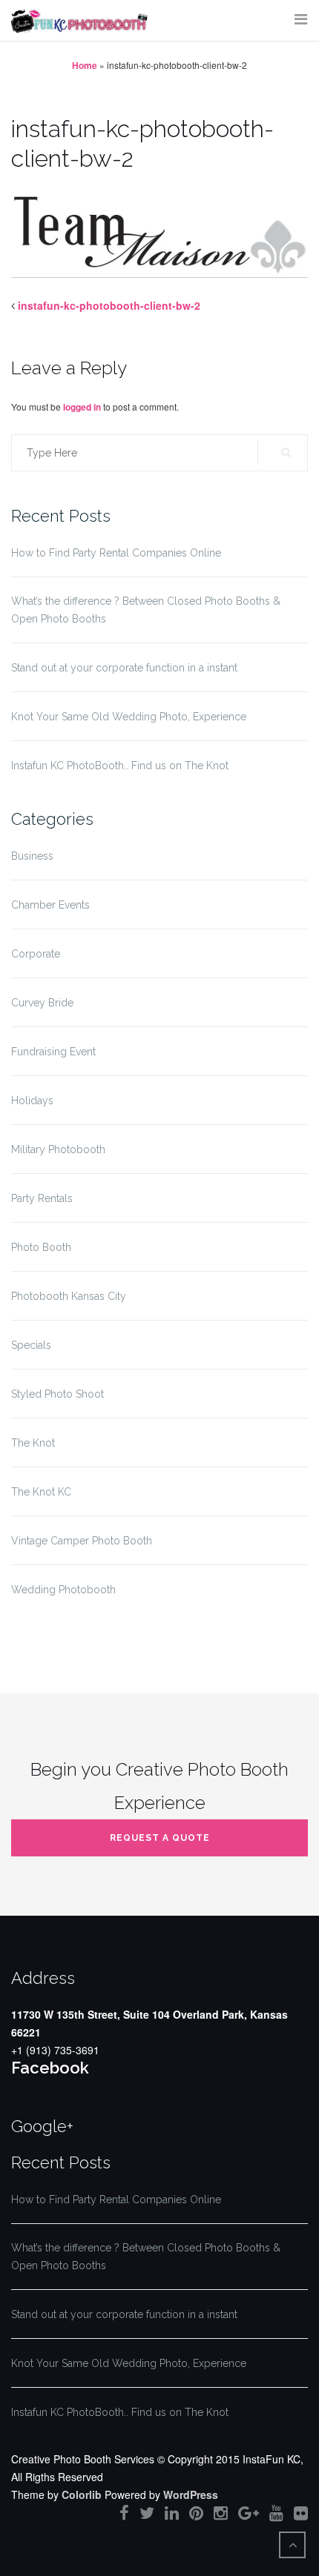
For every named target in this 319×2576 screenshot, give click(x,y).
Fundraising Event (53, 1052)
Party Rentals (42, 1198)
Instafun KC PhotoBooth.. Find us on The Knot (120, 766)
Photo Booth (41, 1247)
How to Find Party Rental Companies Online (116, 553)
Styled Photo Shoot (57, 1394)
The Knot (33, 1443)
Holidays (32, 1101)
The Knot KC (41, 1492)
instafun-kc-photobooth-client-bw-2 (109, 305)
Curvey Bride (42, 1003)
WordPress (191, 2494)
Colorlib (82, 2494)
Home (85, 65)
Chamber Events (50, 905)
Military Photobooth (58, 1149)
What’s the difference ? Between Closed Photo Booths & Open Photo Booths (146, 610)
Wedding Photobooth (63, 1590)
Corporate (36, 954)
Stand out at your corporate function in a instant (124, 668)
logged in (82, 407)
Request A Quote (160, 1838)
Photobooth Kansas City (69, 1296)
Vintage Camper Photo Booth (82, 1541)
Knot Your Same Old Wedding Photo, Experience (129, 717)
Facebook (50, 2068)
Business (32, 856)
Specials (31, 1345)
